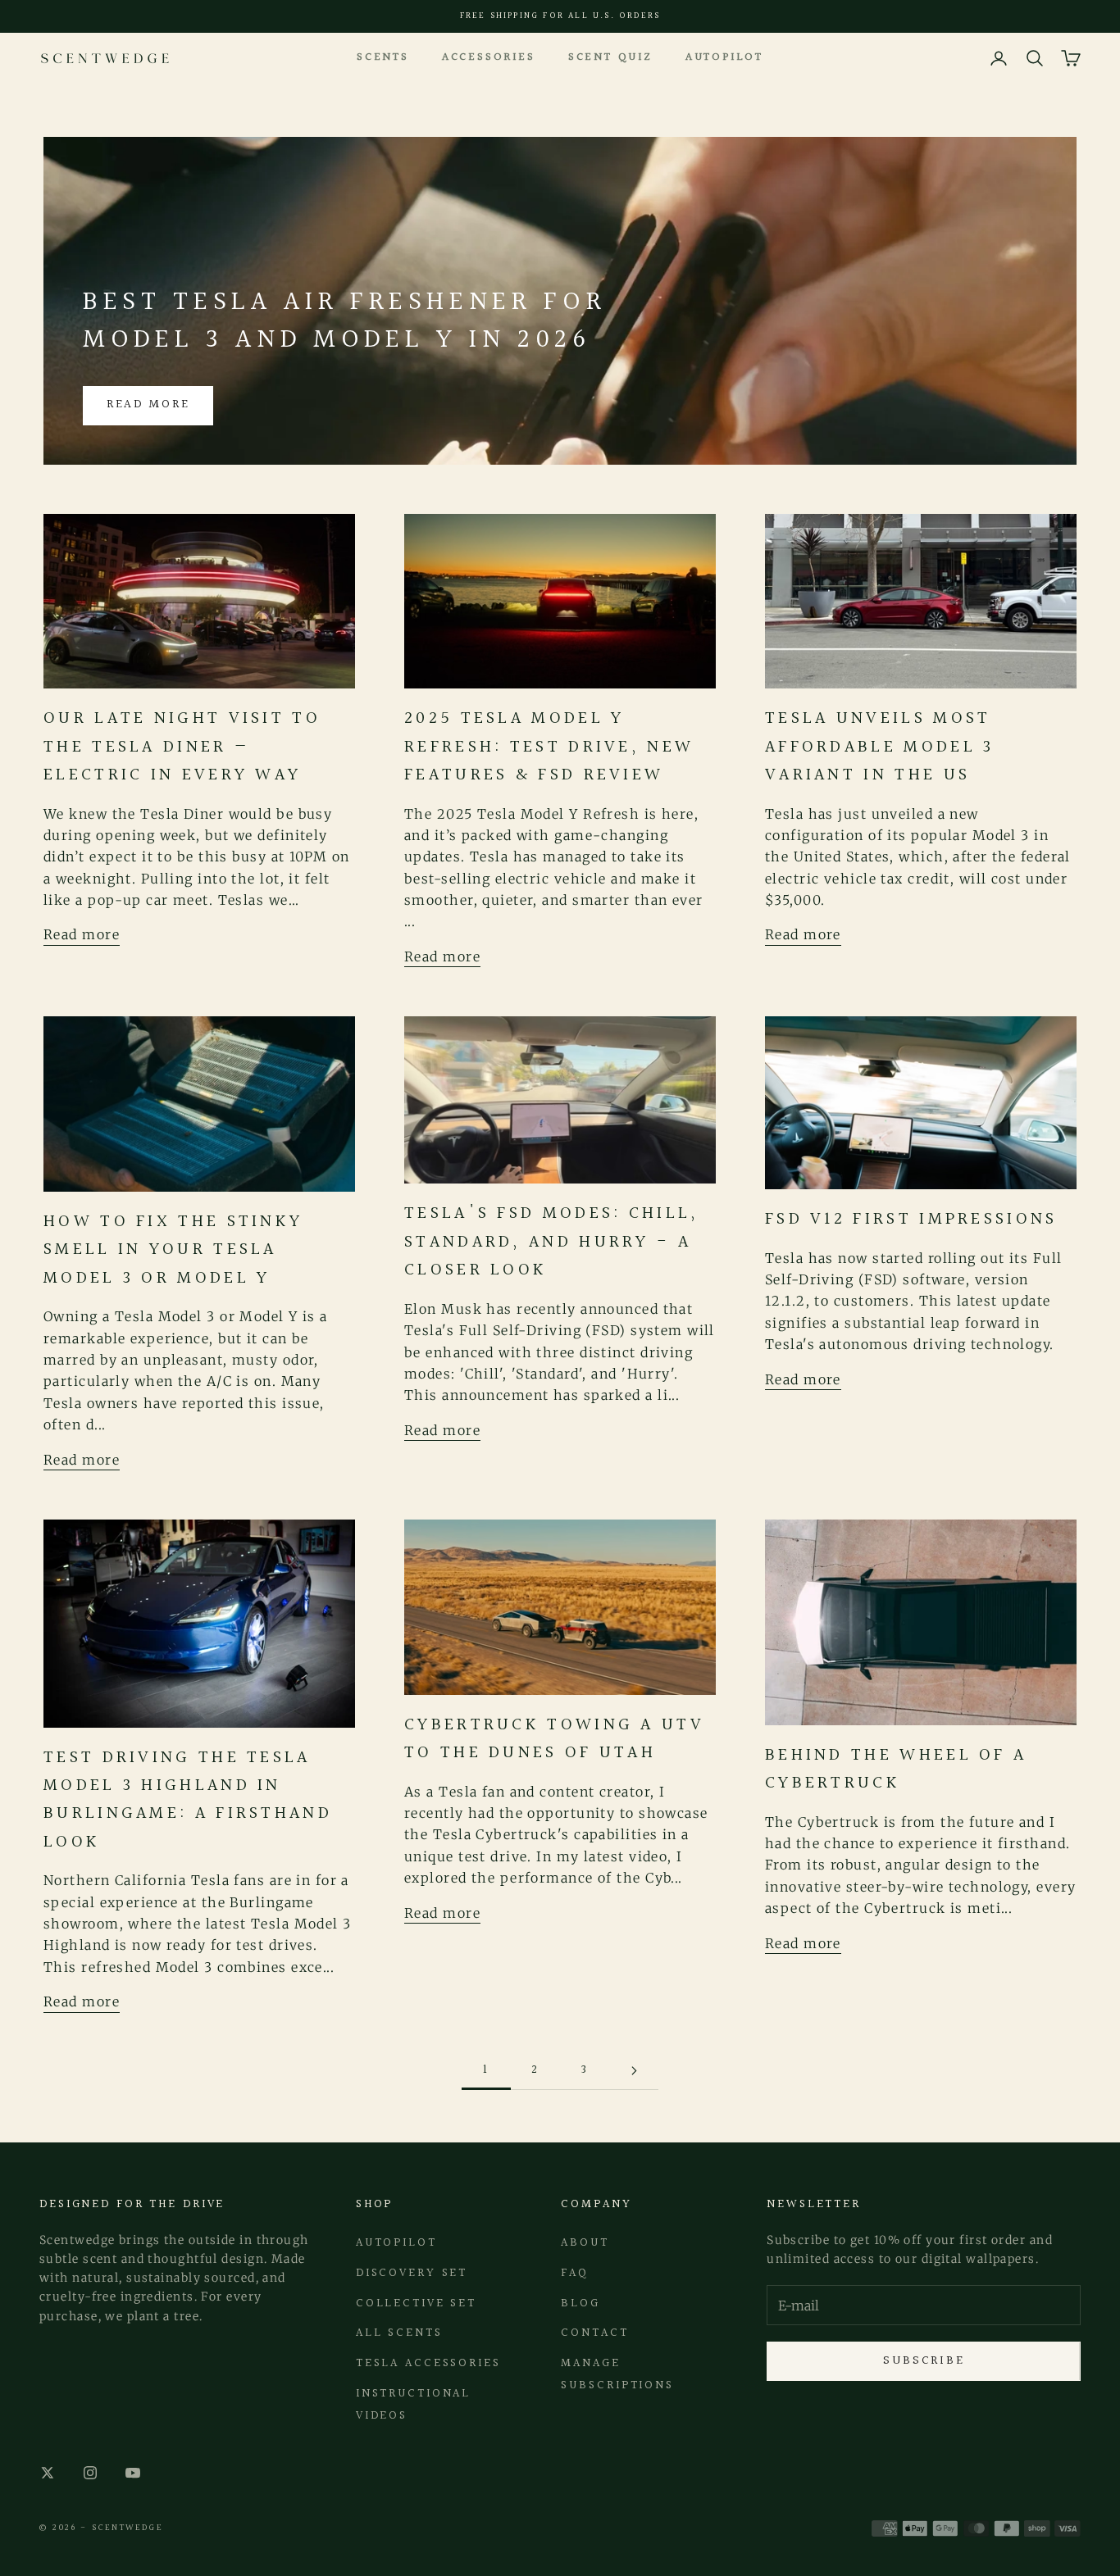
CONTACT (594, 2333)
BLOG (580, 2303)
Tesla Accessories (428, 2363)
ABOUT (585, 2243)
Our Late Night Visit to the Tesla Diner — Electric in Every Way (182, 747)
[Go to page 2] (634, 2071)
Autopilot (724, 57)
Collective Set (416, 2303)
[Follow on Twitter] (48, 2473)
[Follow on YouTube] (133, 2473)
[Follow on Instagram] (90, 2473)
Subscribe (924, 2361)
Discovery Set (412, 2273)
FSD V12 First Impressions (911, 1219)
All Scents (399, 2333)
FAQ (575, 2273)
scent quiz (610, 57)
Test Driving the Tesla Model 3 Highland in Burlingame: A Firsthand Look (188, 1800)
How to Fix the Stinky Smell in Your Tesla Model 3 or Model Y (173, 1250)
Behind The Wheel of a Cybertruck (896, 1769)
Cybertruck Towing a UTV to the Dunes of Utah (554, 1739)
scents (383, 57)
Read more (148, 404)
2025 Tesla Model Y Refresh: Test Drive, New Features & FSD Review (549, 747)
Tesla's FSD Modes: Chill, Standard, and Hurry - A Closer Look (552, 1242)
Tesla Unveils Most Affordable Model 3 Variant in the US (879, 747)
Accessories (489, 57)
